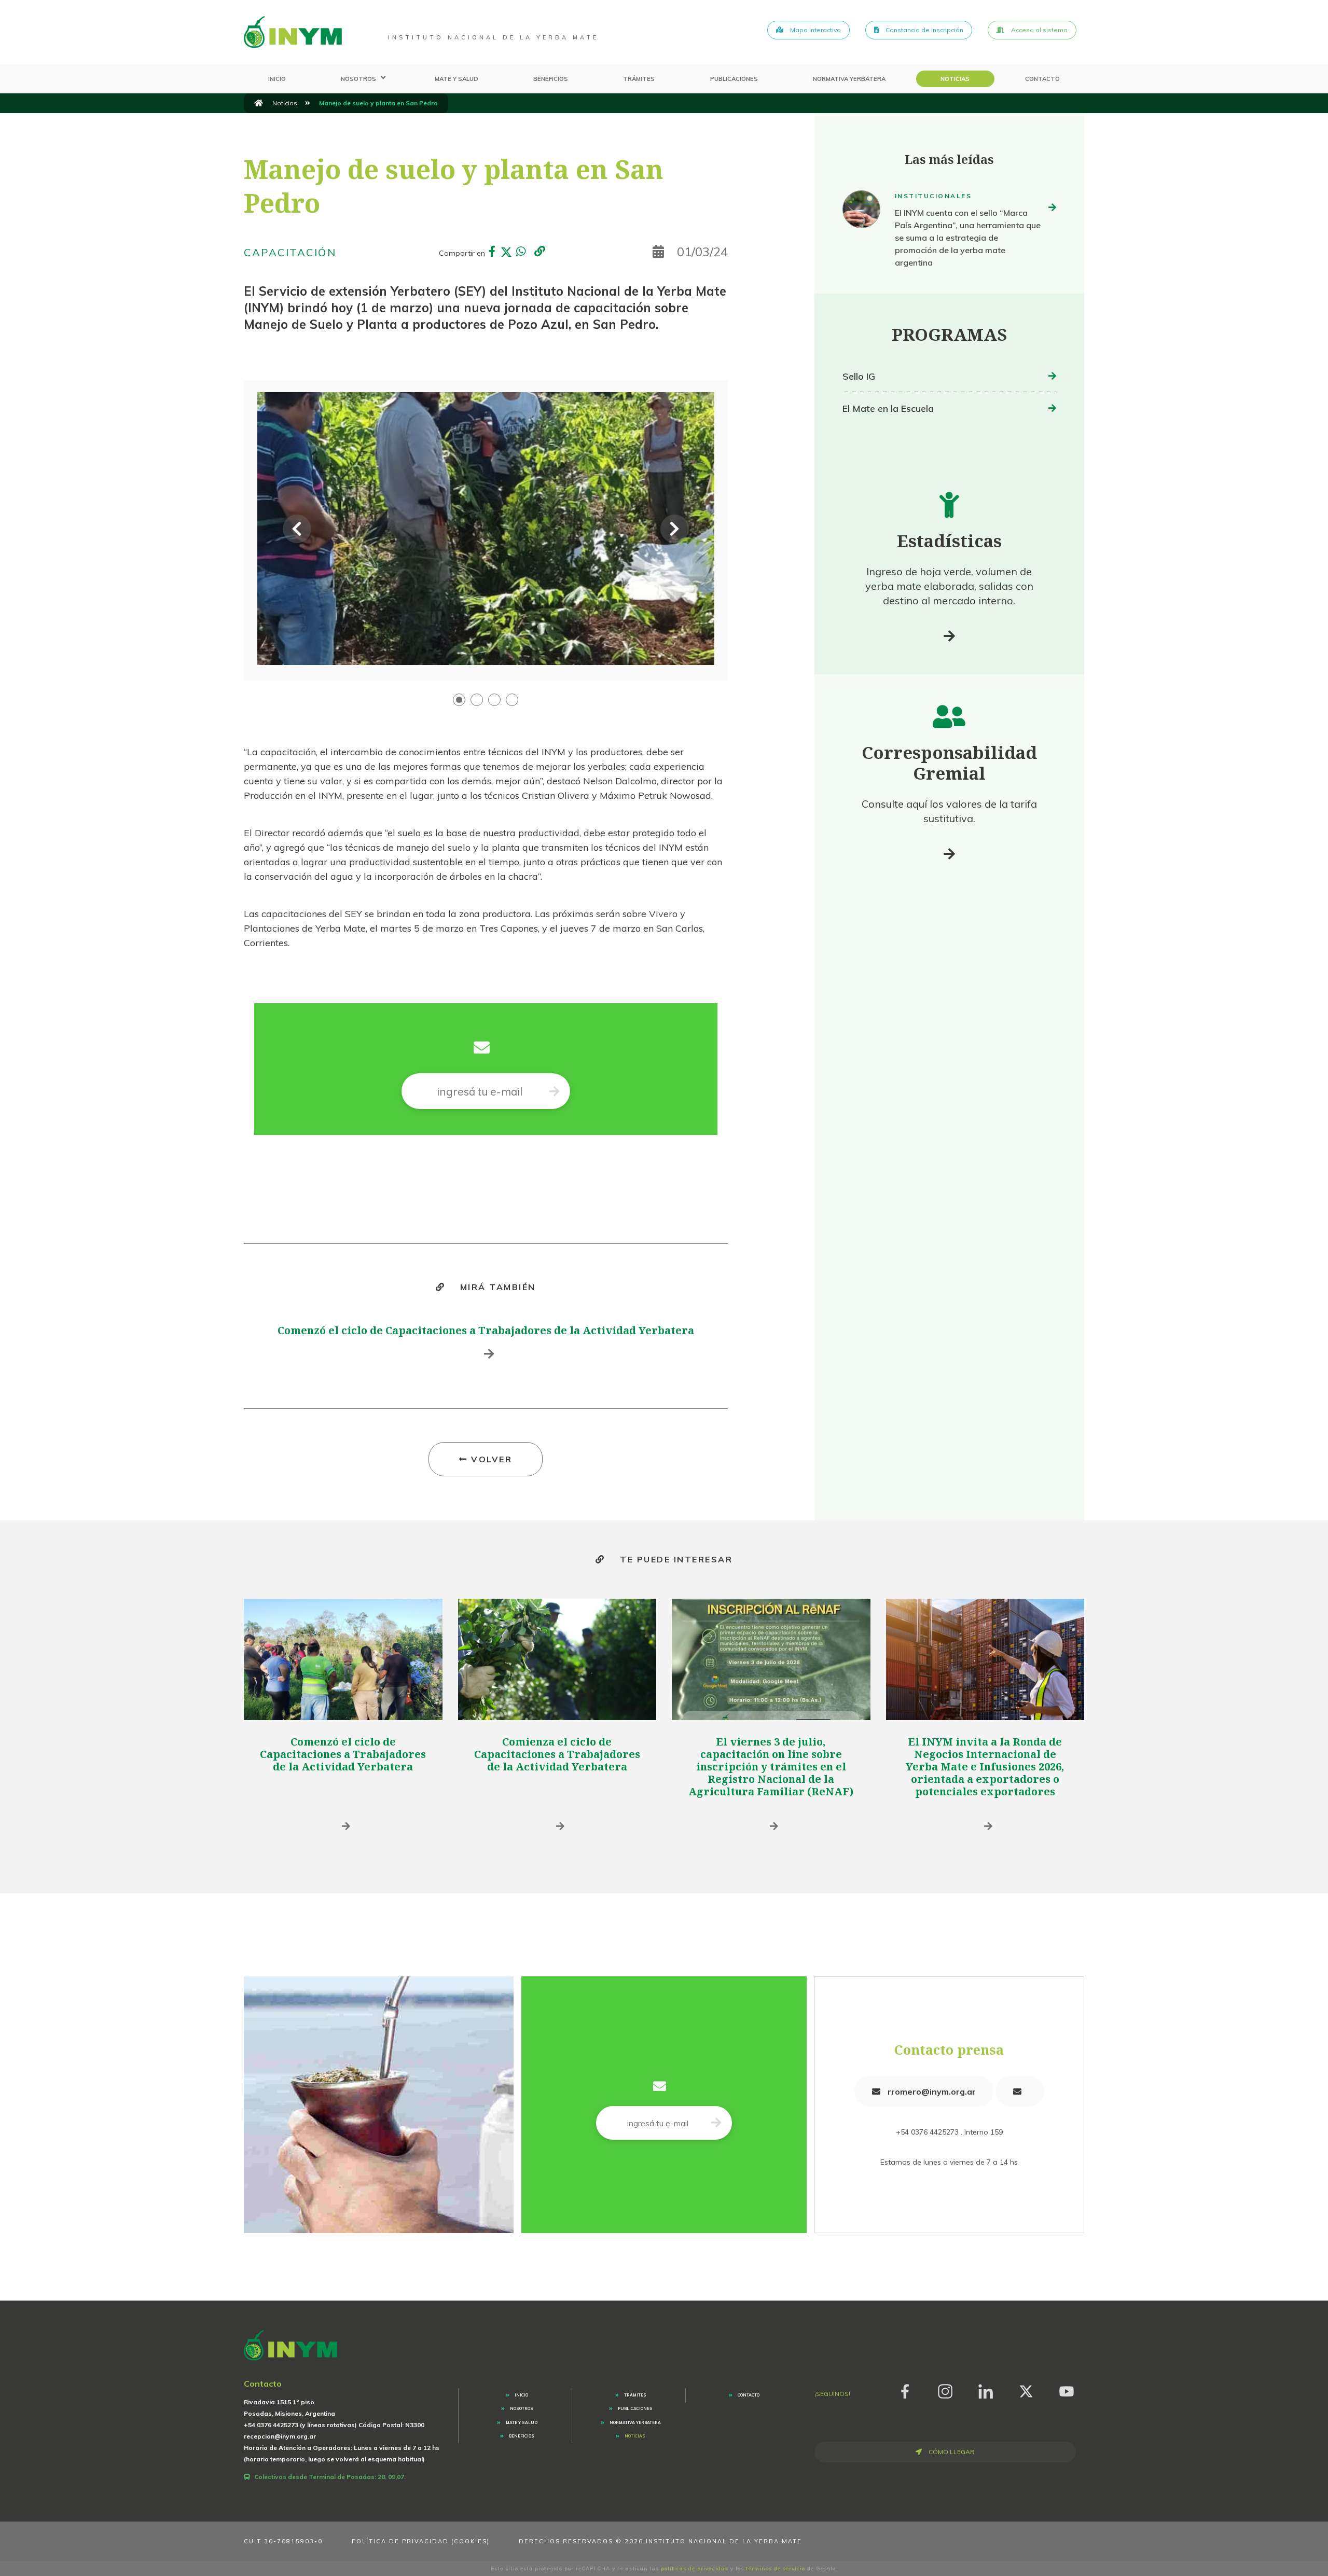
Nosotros (358, 79)
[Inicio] (259, 103)
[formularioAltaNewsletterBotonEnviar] (716, 2123)
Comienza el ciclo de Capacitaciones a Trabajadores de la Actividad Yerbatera (557, 1754)
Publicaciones (734, 79)
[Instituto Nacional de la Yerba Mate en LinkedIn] (986, 2390)
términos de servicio (776, 2568)
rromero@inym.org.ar (931, 2092)
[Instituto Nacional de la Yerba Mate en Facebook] (905, 2390)
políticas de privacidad (695, 2568)
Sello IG (859, 376)
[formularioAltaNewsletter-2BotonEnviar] (554, 1091)
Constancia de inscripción (924, 30)
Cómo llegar (951, 2452)
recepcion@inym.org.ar (280, 2436)
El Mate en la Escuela (888, 408)
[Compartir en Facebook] (492, 253)
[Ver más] (949, 636)
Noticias (955, 79)
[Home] (293, 32)
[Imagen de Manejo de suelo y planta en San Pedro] (486, 529)
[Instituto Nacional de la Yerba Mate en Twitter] (1026, 2390)
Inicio (277, 79)
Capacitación (290, 252)
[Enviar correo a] (1020, 2091)
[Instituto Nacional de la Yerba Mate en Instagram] (945, 2390)
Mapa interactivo (815, 30)
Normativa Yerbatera (849, 79)
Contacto (1042, 79)
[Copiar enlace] (539, 252)
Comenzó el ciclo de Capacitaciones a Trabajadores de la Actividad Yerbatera (486, 1330)
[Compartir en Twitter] (506, 253)
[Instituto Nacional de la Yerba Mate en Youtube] (1067, 2390)
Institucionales (933, 196)
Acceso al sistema (1039, 30)
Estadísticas (949, 541)
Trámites (639, 79)
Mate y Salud (457, 79)
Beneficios (551, 79)
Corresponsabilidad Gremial (949, 763)
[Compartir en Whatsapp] (521, 253)
